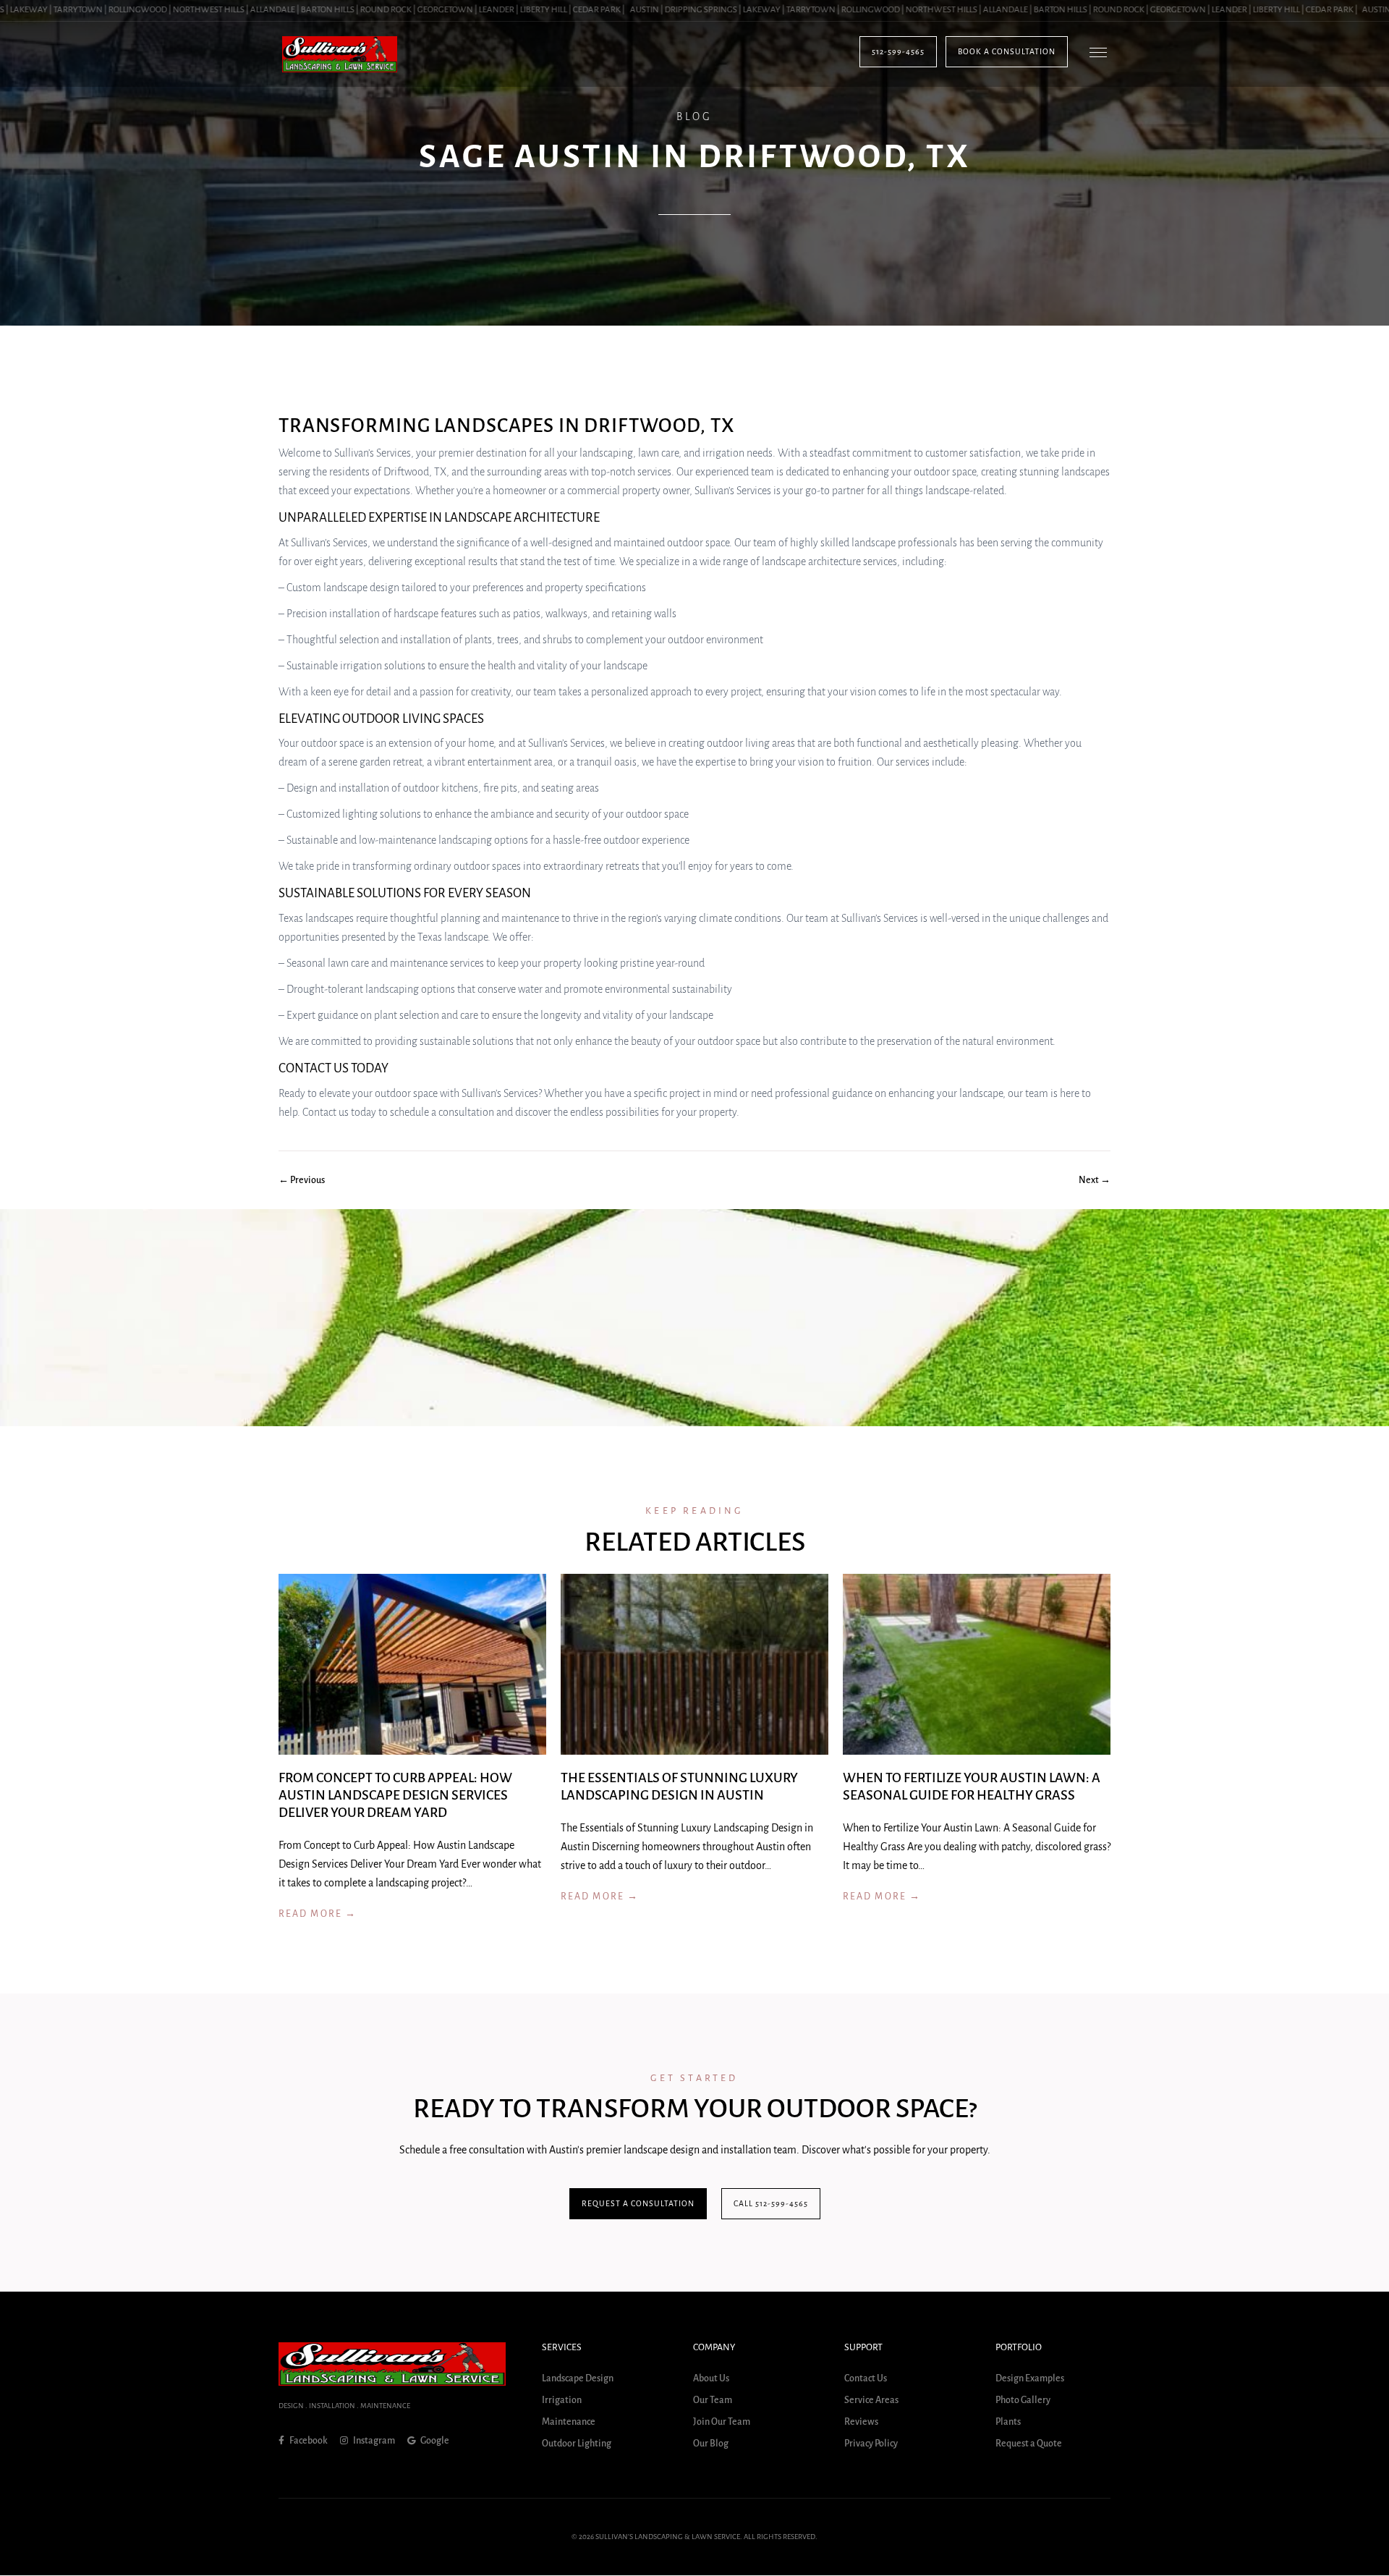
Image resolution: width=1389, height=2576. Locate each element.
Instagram (373, 2441)
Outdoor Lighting (577, 2444)
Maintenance (569, 2423)
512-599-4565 (898, 51)
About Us (711, 2379)
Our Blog (711, 2444)
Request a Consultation (638, 2203)
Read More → (318, 1914)
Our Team (713, 2401)
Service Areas (871, 2401)
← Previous (302, 1180)
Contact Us (866, 2379)
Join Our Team (722, 2423)
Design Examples (1030, 2379)
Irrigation (562, 2401)
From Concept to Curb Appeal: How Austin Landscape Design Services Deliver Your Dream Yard (395, 1795)
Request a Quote (1029, 2444)
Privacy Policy (871, 2444)
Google (434, 2441)
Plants (1008, 2423)
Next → (1095, 1180)
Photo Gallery (1023, 2401)
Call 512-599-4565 (771, 2203)
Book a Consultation (1007, 51)
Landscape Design (578, 2379)
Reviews (861, 2423)
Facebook (308, 2441)
